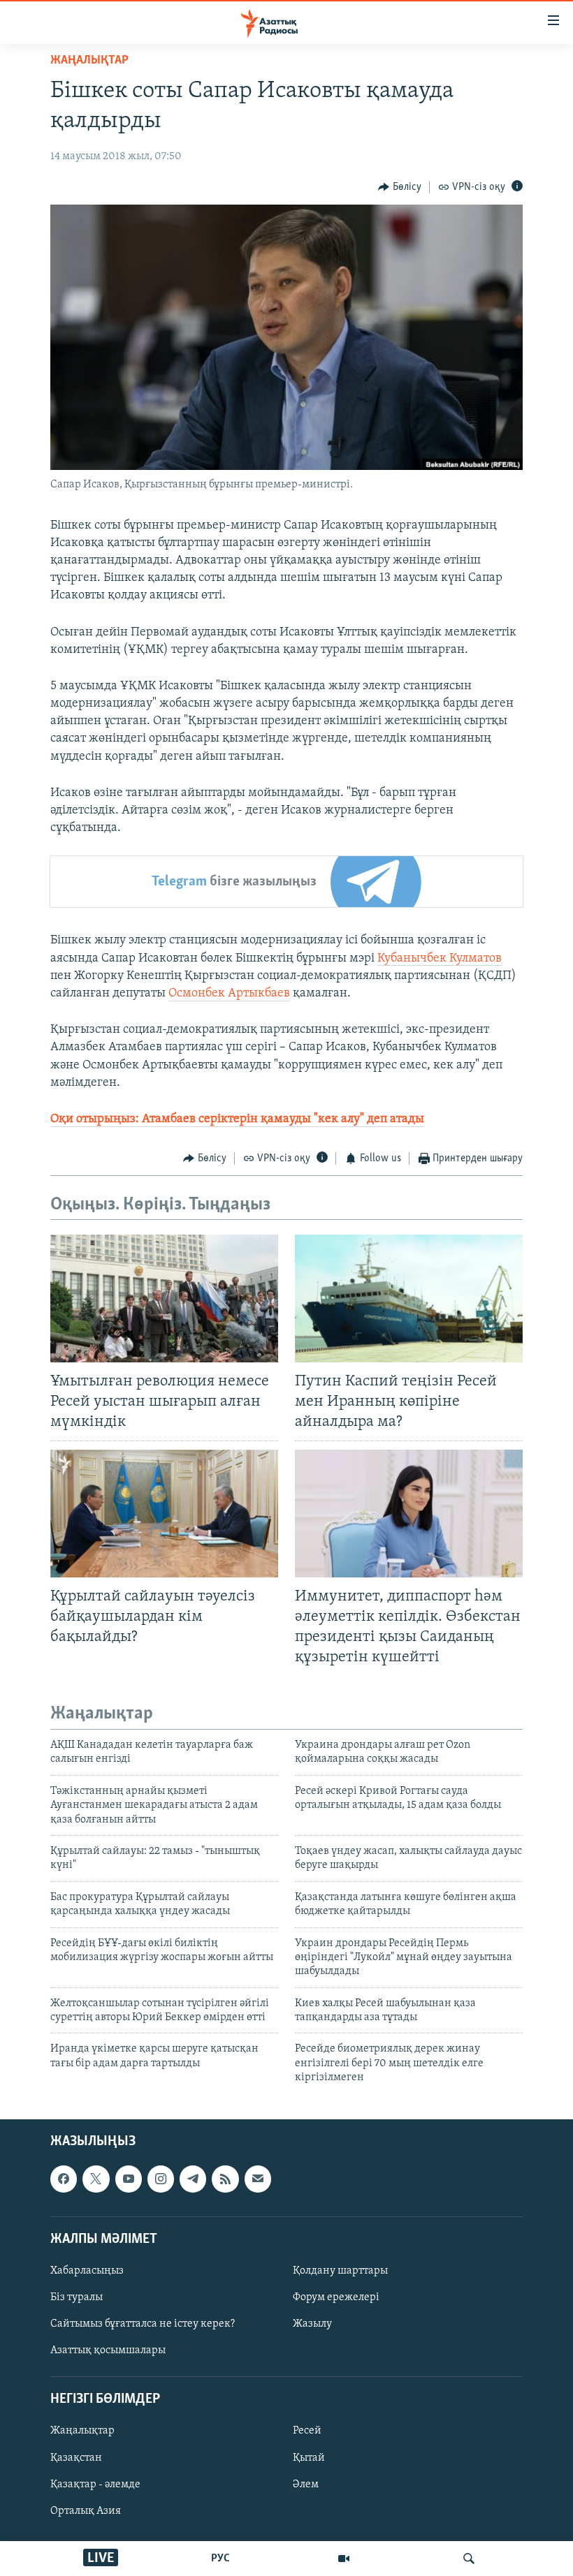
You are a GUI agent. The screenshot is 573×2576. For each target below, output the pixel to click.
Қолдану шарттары (340, 2271)
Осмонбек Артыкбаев (229, 994)
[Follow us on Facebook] (64, 2179)
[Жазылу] (258, 2179)
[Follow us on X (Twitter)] (96, 2179)
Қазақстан (76, 2457)
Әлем (306, 2484)
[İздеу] (469, 2559)
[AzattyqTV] (344, 2559)
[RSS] (225, 2179)
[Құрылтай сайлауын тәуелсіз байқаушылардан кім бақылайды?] (164, 1514)
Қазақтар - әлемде (95, 2484)
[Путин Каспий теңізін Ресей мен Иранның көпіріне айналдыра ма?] (409, 1298)
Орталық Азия (86, 2510)
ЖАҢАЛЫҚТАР (89, 61)
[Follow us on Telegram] (193, 2179)
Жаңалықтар (82, 2431)
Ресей (307, 2431)
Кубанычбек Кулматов (440, 959)
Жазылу (312, 2324)
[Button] (400, 187)
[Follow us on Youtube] (129, 2179)
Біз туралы (77, 2297)
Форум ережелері (336, 2297)
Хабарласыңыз (87, 2271)
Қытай (309, 2457)
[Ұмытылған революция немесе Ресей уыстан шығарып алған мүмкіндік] (164, 1298)
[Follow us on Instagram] (161, 2179)
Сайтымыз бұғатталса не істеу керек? (143, 2324)
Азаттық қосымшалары (108, 2350)
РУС (220, 2559)
